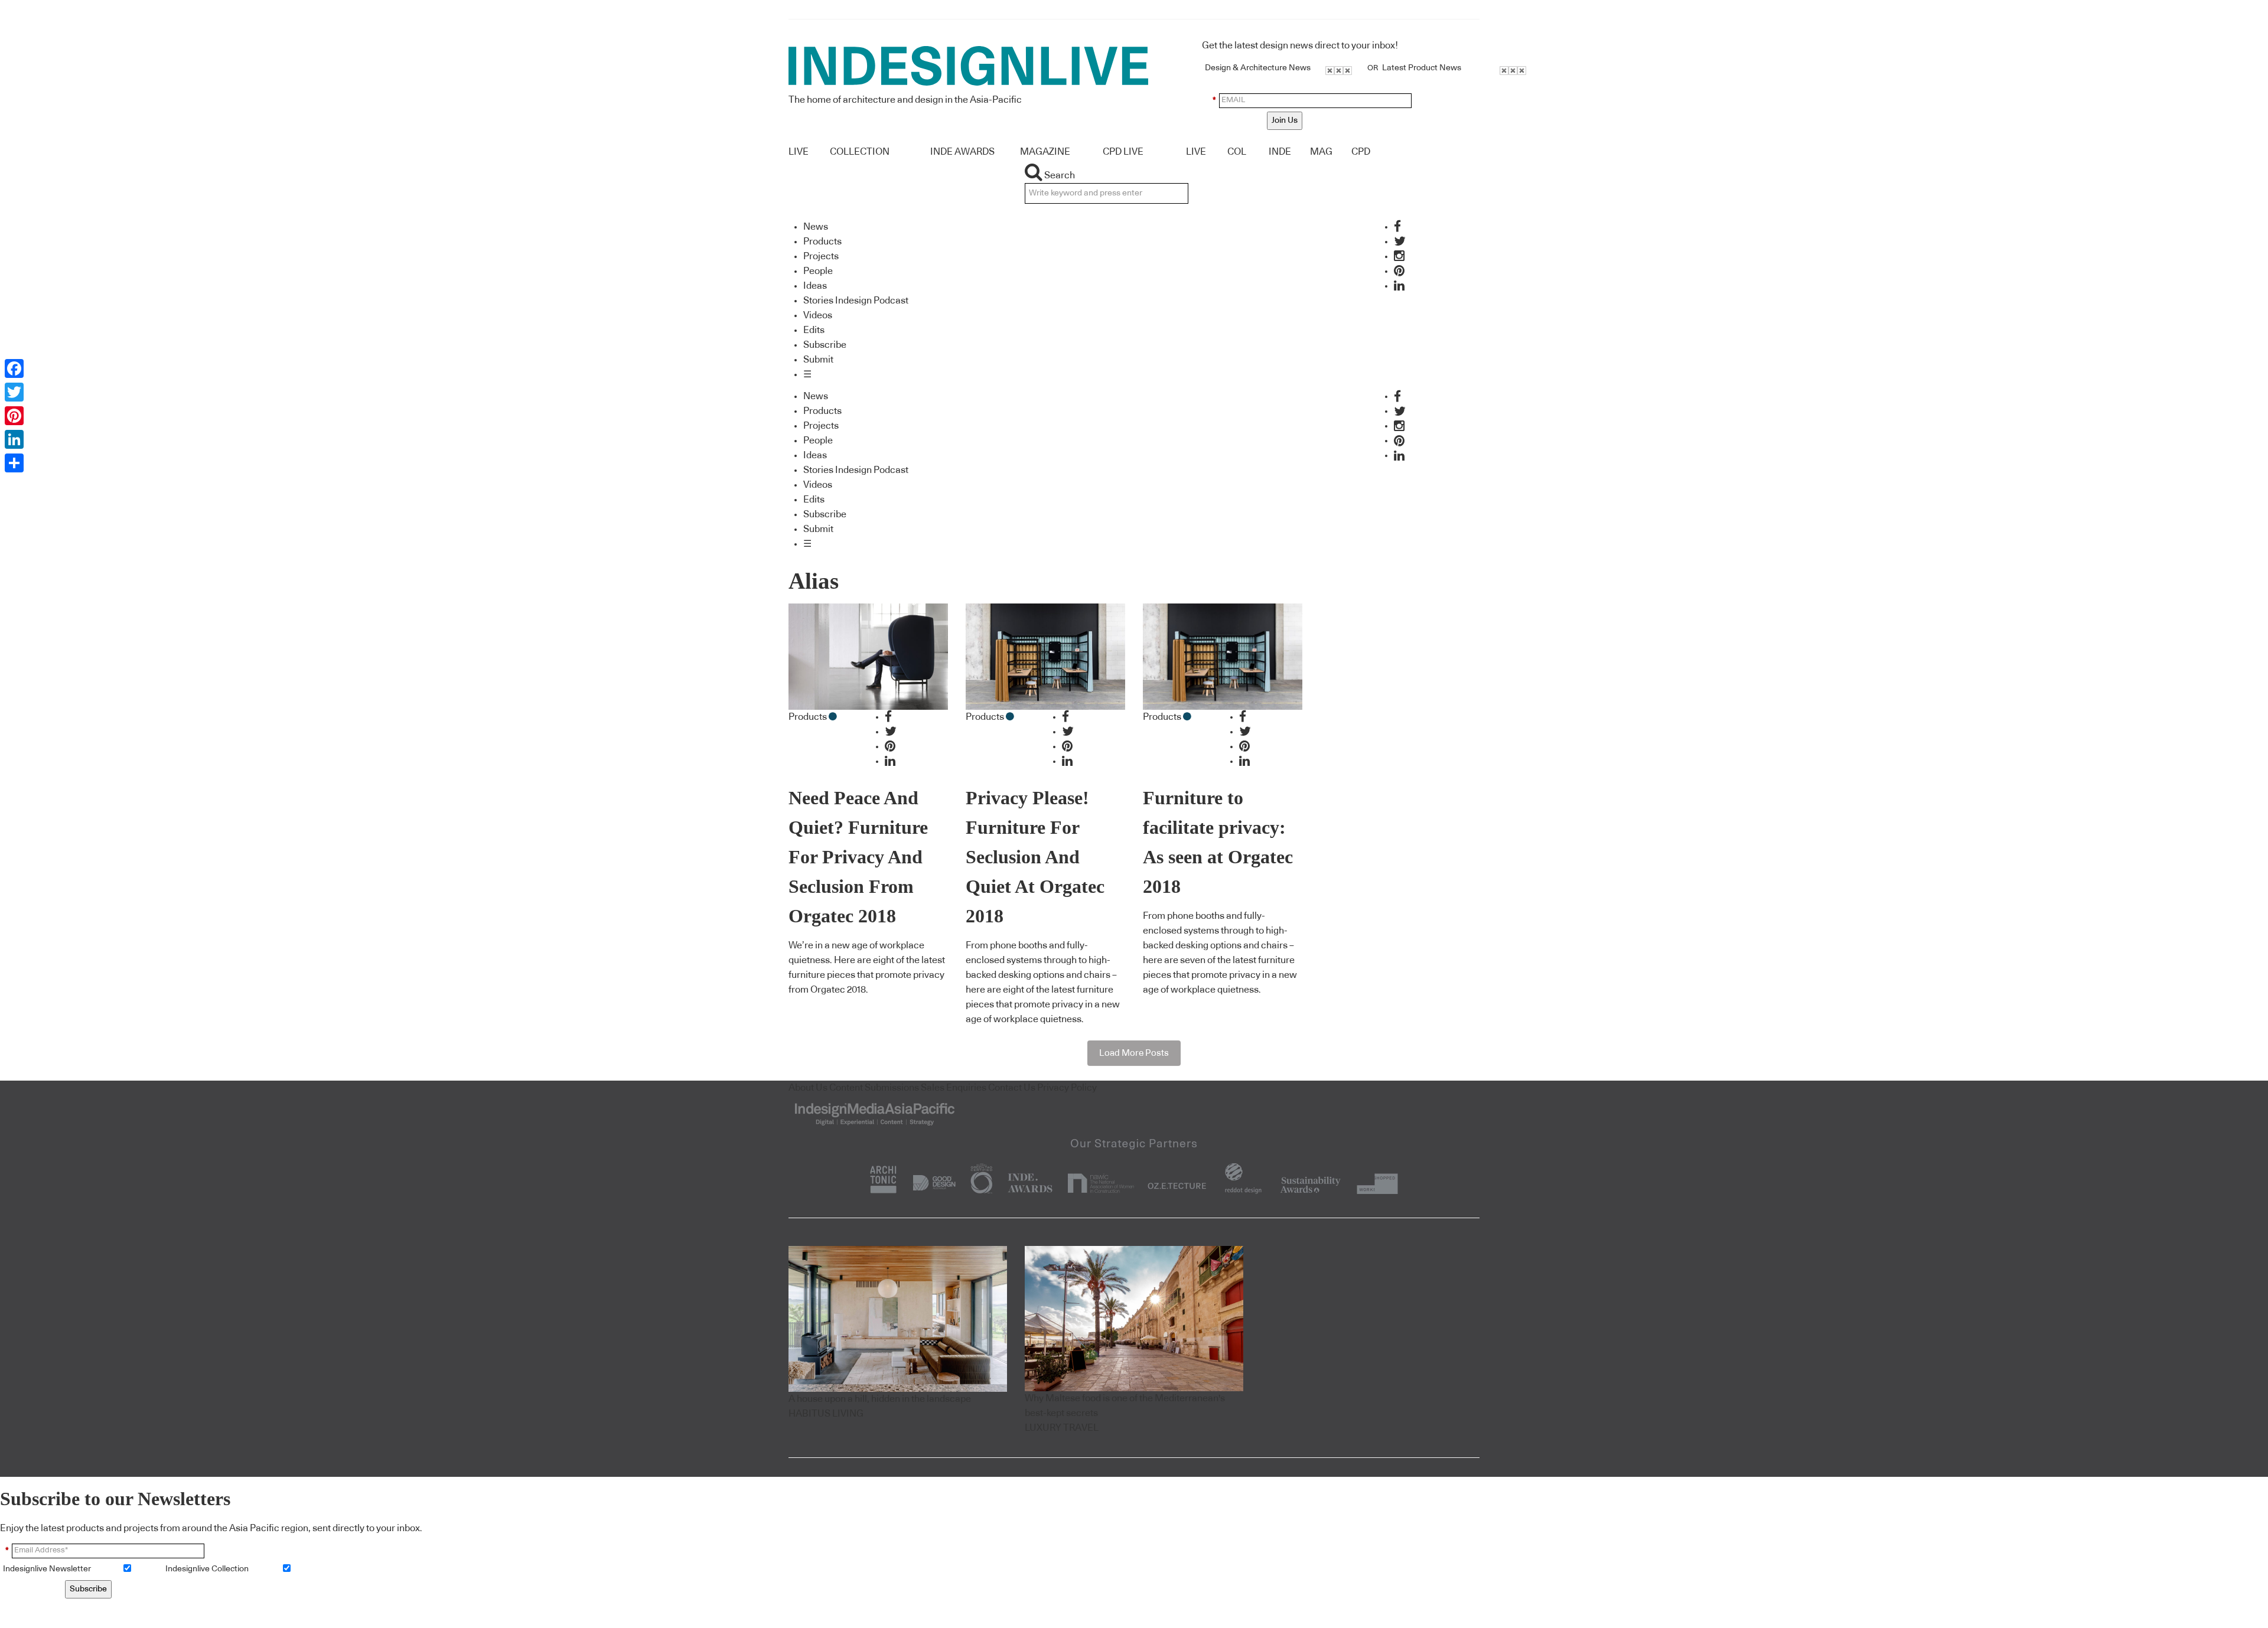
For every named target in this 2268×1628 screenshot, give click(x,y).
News (816, 227)
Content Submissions (874, 1088)
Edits (814, 330)
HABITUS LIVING (826, 1414)
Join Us (1285, 120)
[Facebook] (14, 368)
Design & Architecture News (1258, 68)
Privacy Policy (1067, 1088)
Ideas (815, 286)
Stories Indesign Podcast (856, 301)
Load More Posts (1134, 1053)
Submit (818, 360)
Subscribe (825, 345)
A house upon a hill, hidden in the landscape (880, 1399)
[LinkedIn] (14, 439)
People (818, 271)
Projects (821, 256)
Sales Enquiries (954, 1088)
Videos (818, 315)
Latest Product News (1422, 68)
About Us (808, 1088)
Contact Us (1012, 1088)
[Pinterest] (14, 416)
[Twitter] (14, 392)
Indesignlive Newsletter (47, 1569)
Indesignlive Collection (207, 1569)
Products (822, 242)
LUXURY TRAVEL (1062, 1428)
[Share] (14, 463)
